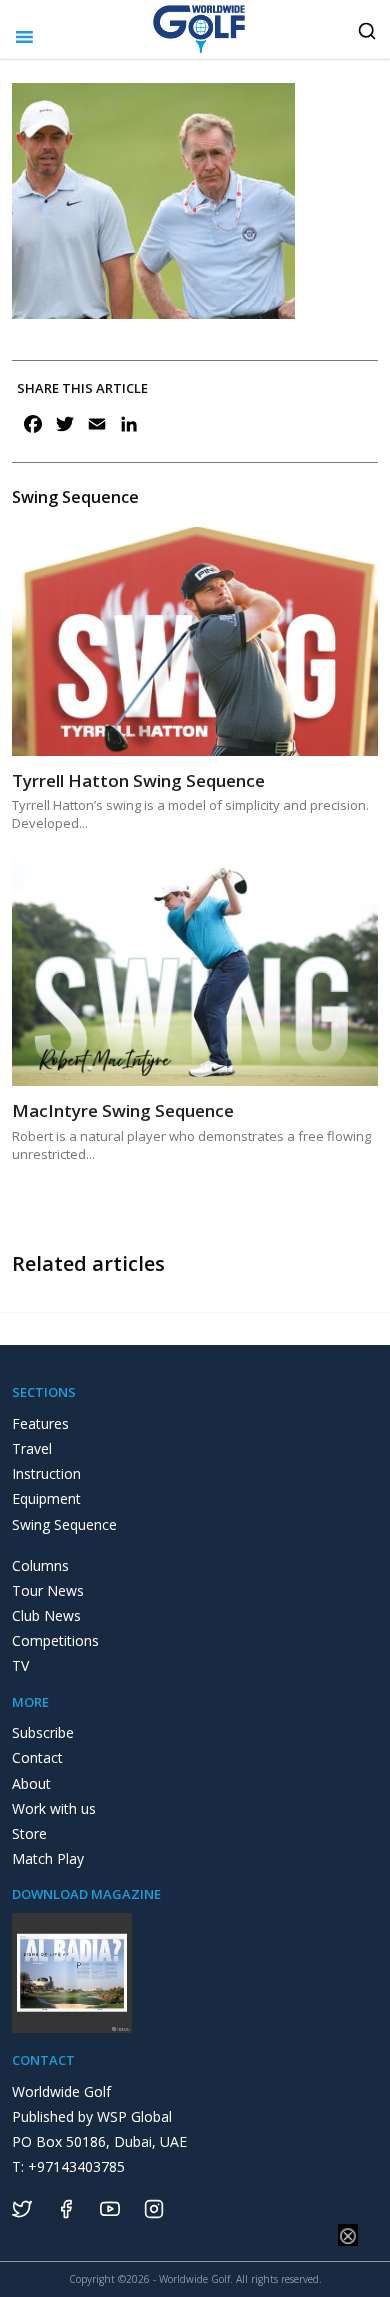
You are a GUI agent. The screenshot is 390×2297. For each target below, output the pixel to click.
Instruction (46, 1473)
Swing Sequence (64, 1524)
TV (20, 1665)
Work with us (54, 1808)
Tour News (48, 1590)
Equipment (46, 1498)
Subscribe (43, 1732)
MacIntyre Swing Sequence (123, 1110)
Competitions (55, 1640)
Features (40, 1423)
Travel (32, 1448)
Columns (40, 1565)
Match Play (48, 1858)
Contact (37, 1757)
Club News (46, 1615)
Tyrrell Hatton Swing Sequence (138, 780)
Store (29, 1833)
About (31, 1783)
